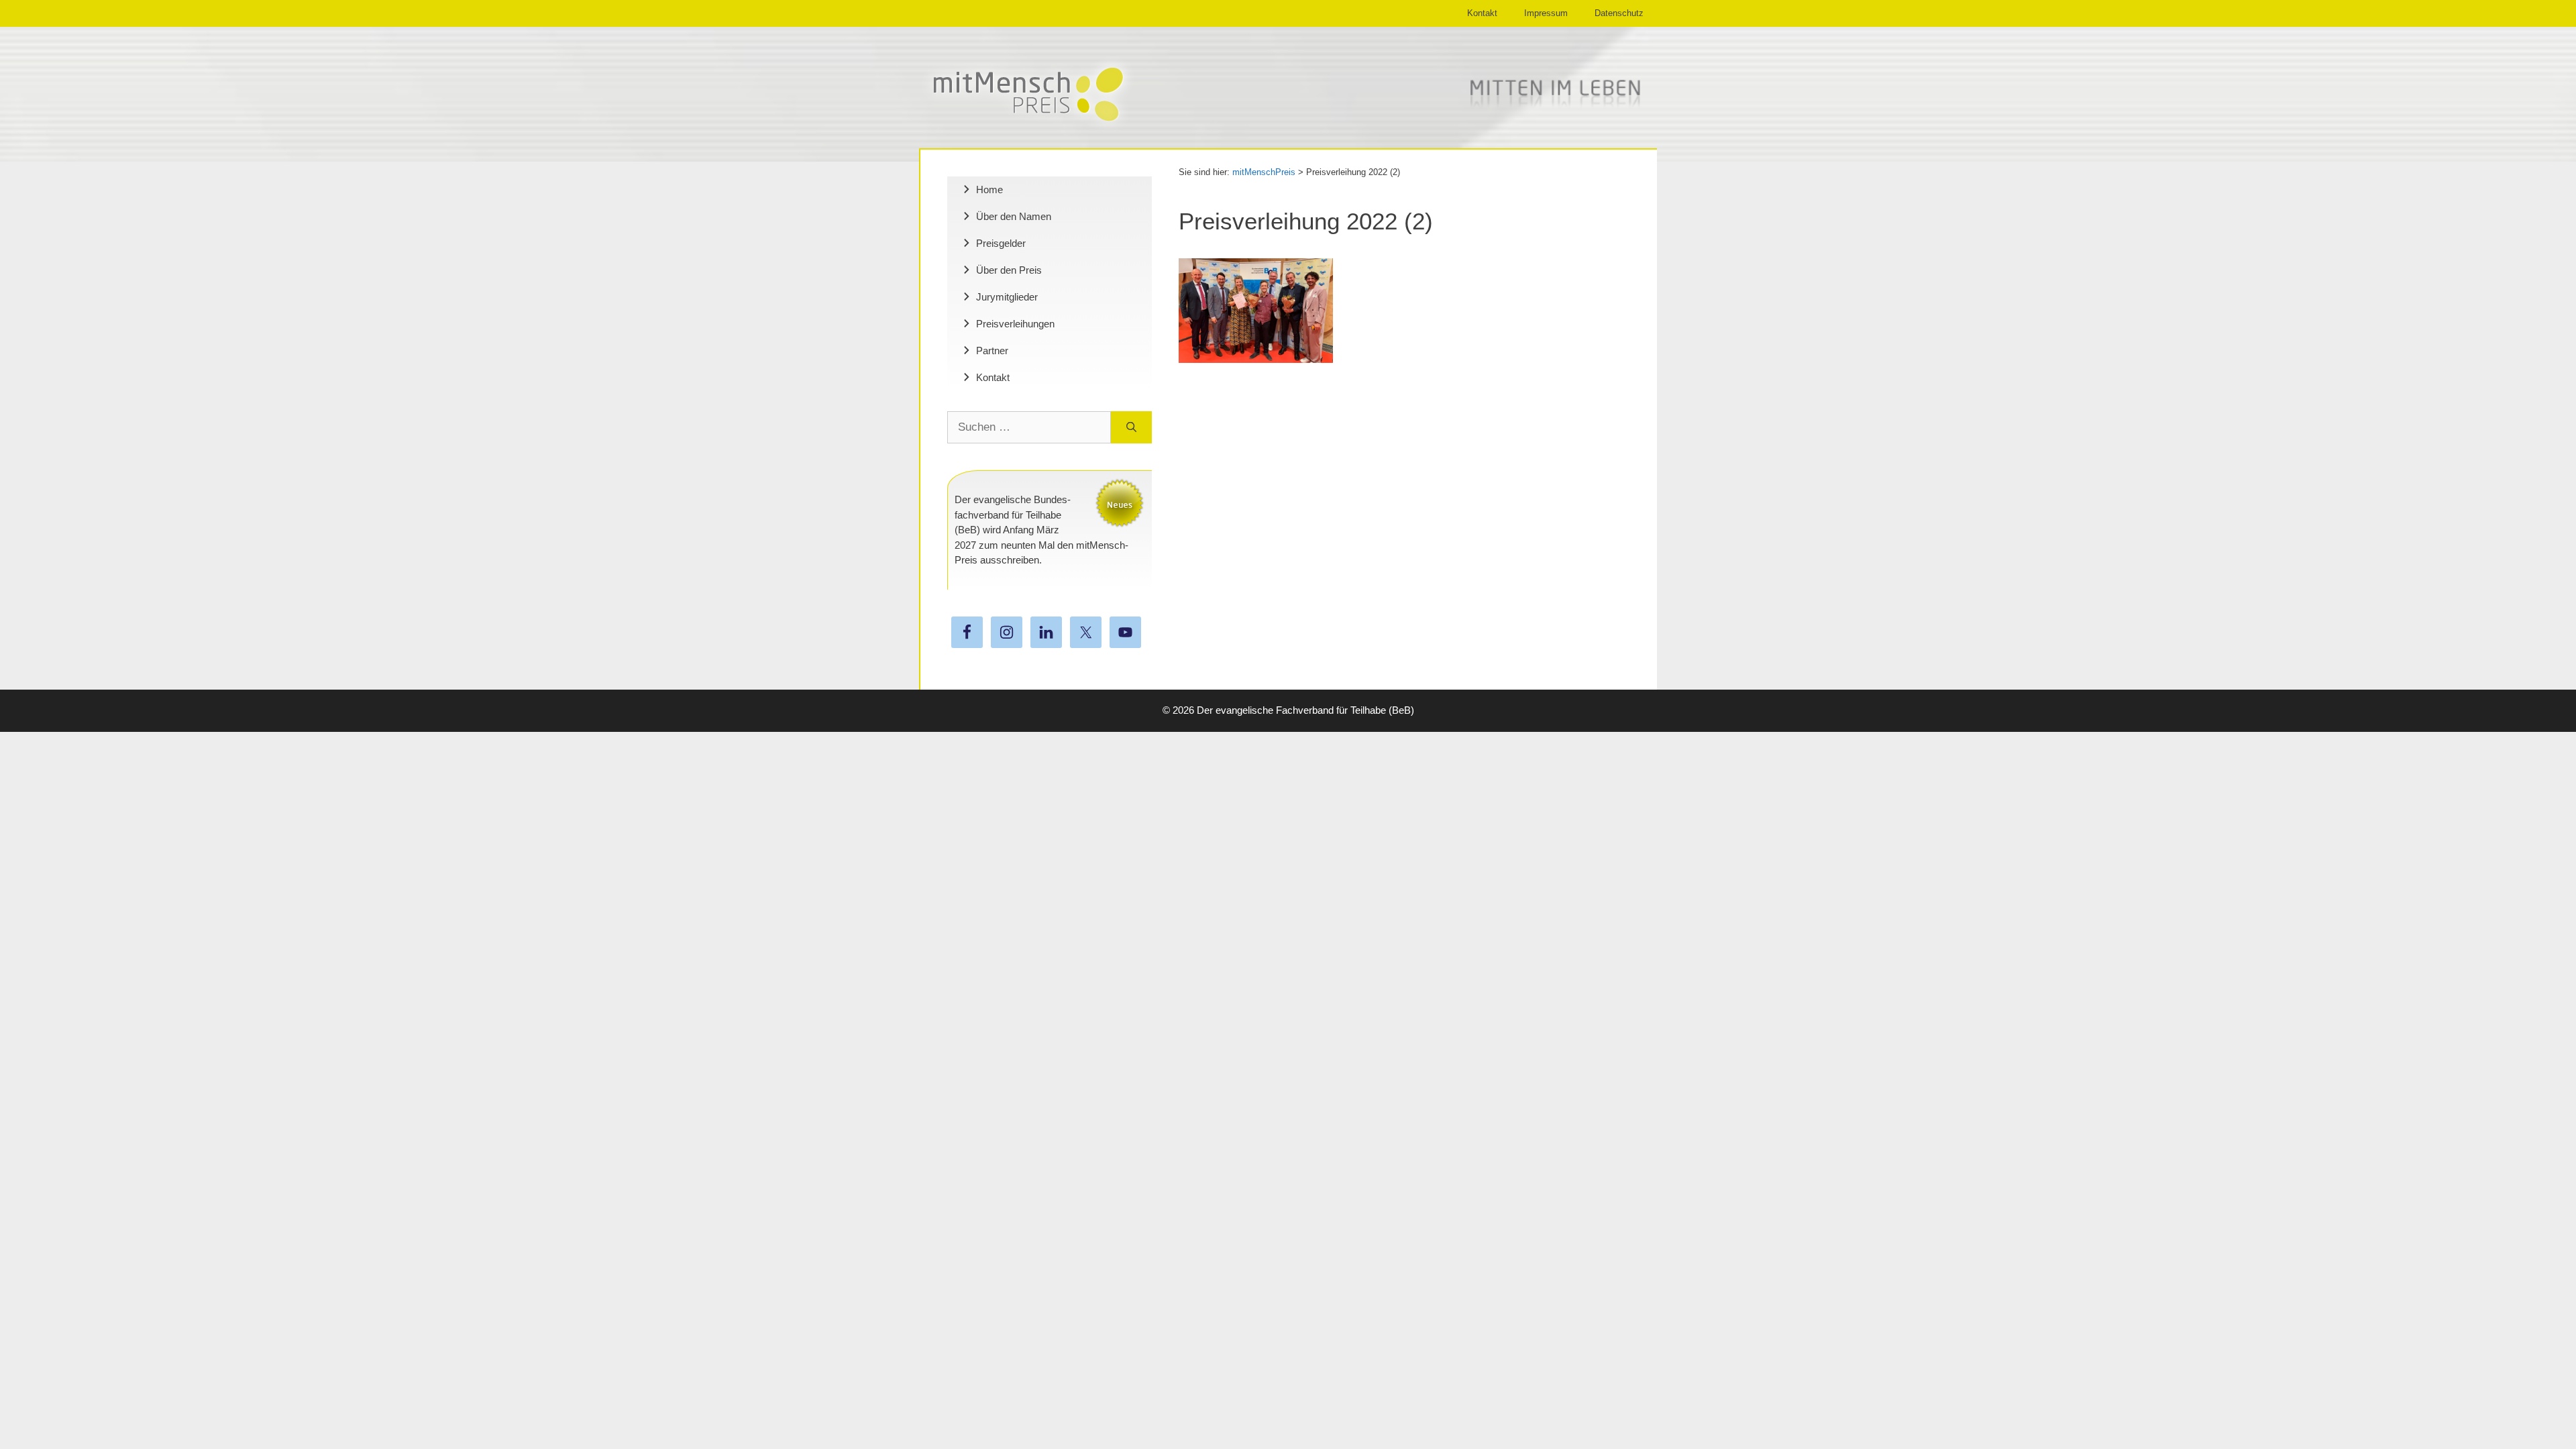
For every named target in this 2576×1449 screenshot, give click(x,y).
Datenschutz (1619, 13)
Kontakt (1482, 13)
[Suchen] (1131, 427)
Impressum (1546, 13)
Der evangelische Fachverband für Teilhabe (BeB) (1305, 710)
